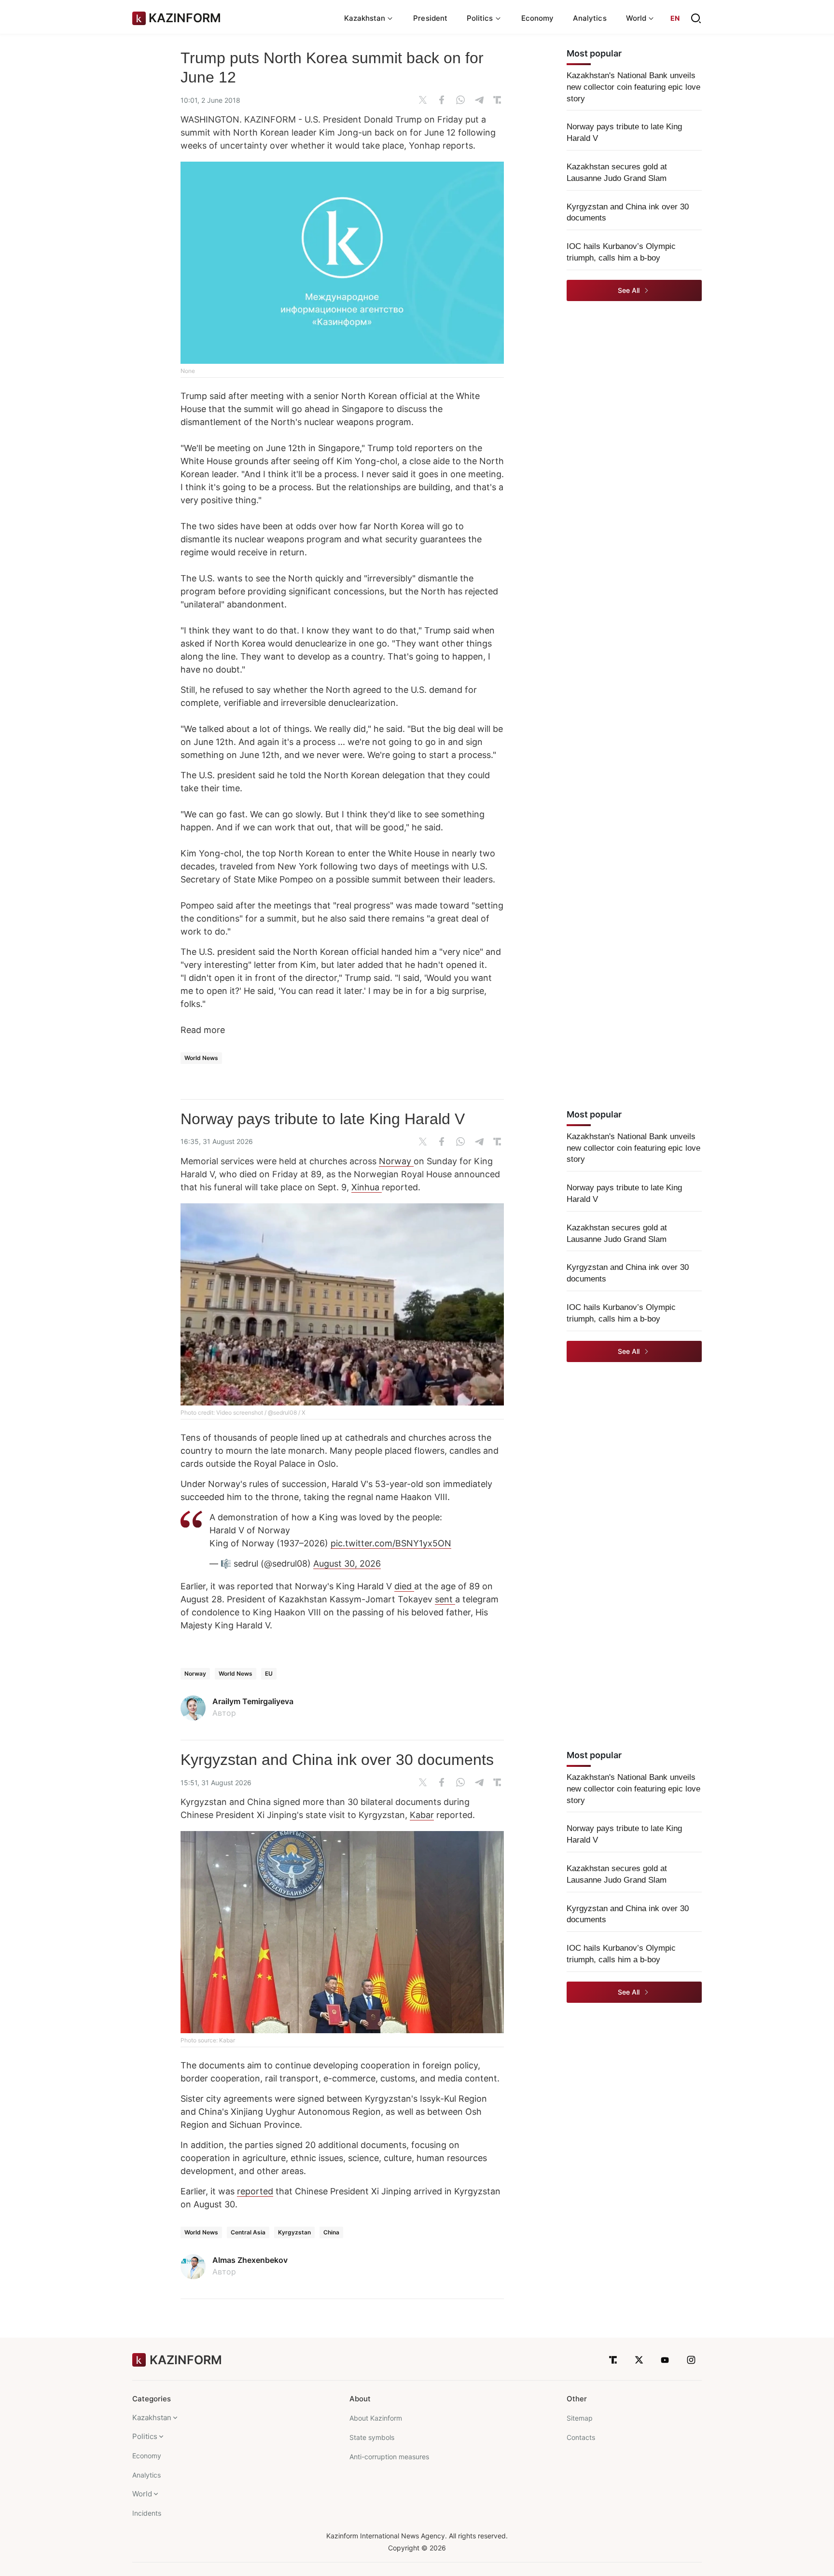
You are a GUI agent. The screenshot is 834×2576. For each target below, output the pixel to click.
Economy (538, 18)
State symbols (372, 2437)
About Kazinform (376, 2418)
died (404, 1586)
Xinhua (367, 1187)
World (142, 2494)
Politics (145, 2436)
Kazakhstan (152, 2418)
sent (445, 1599)
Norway (396, 1161)
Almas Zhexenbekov (250, 2260)
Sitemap (580, 2418)
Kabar (422, 1815)
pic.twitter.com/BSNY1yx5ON (391, 1543)
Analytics (590, 18)
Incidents (147, 2513)
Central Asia (248, 2232)
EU (269, 1674)
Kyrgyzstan (294, 2232)
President (430, 18)
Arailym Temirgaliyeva (253, 1701)
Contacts (581, 2437)
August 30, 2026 (347, 1564)
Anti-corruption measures (389, 2457)
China (331, 2232)
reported (255, 2191)
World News (201, 1058)
